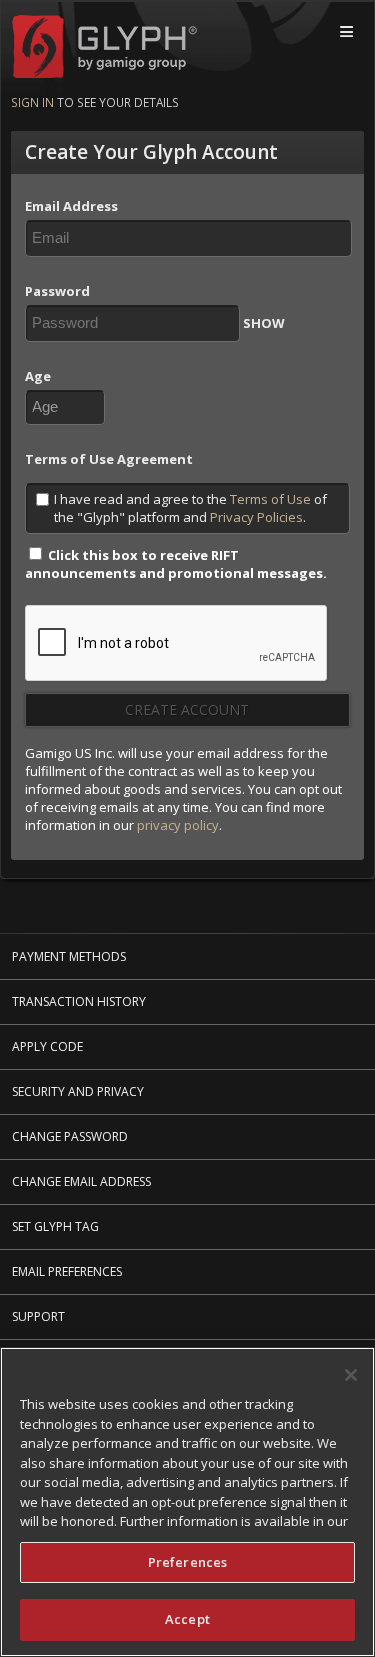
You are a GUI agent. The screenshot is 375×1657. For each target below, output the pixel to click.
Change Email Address (81, 1181)
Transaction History (79, 1001)
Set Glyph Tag (55, 1226)
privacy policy (178, 825)
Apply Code (47, 1046)
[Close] (351, 1375)
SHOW (264, 323)
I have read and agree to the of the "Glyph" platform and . (190, 508)
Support (38, 1316)
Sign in (32, 102)
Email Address (71, 206)
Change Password (70, 1136)
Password (57, 291)
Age (38, 376)
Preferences (187, 1562)
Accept (187, 1619)
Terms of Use (270, 499)
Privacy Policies (256, 517)
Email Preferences (67, 1271)
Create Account (187, 709)
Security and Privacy (78, 1091)
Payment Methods (69, 956)
